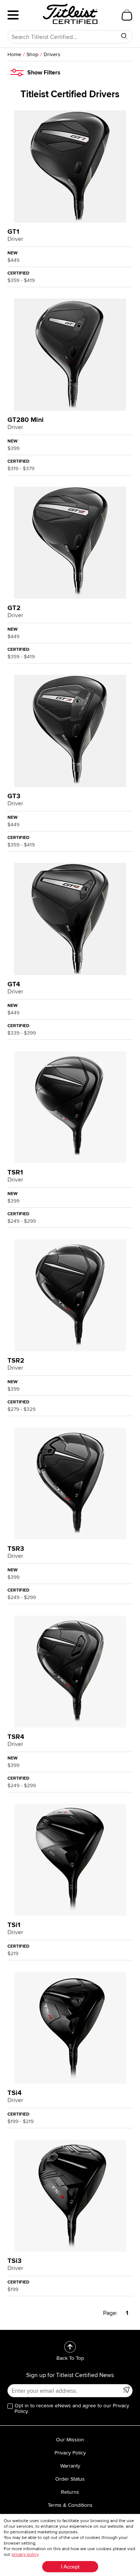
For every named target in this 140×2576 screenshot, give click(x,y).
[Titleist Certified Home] (70, 14)
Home (14, 54)
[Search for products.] (124, 36)
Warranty (70, 2466)
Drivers (52, 54)
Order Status (70, 2479)
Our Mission (70, 2440)
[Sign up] (126, 2390)
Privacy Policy (70, 2453)
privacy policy (25, 2554)
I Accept (70, 2567)
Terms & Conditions (70, 2505)
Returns (70, 2492)
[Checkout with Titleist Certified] (127, 15)
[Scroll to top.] (70, 2347)
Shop (32, 54)
